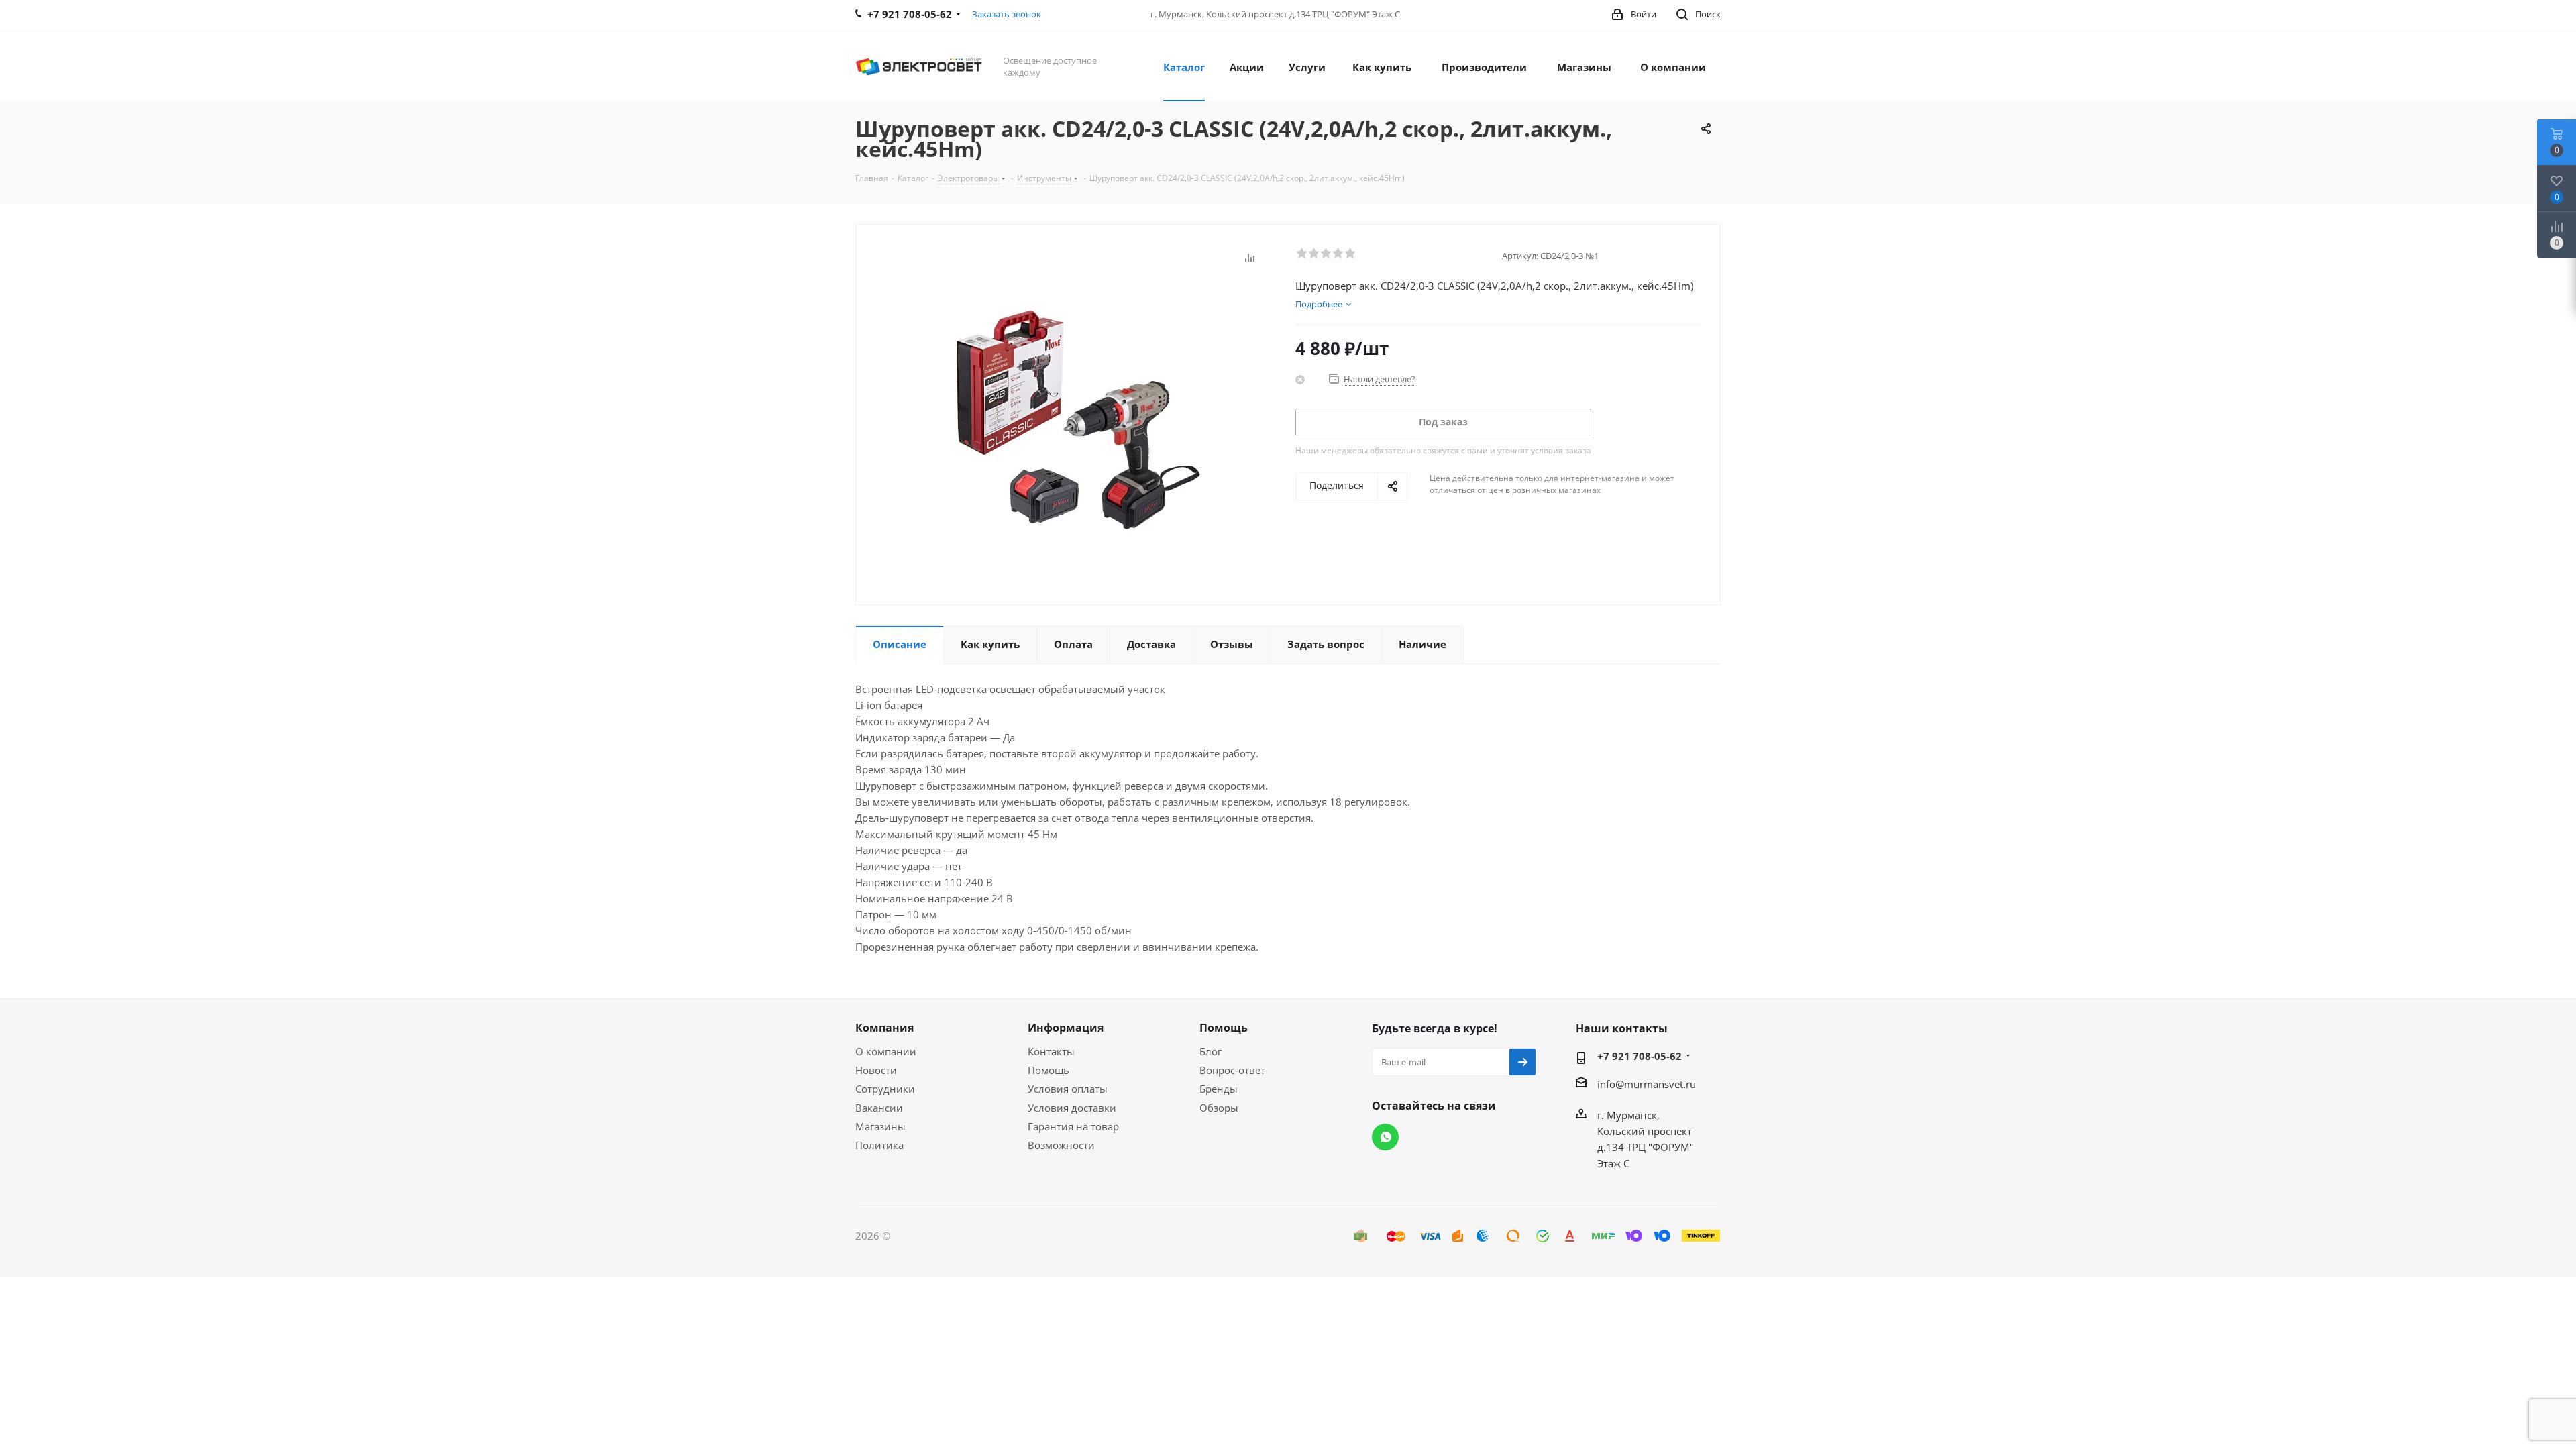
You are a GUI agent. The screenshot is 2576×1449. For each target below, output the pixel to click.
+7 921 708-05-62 (1640, 1056)
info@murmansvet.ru (1647, 1084)
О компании (886, 1051)
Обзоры (1219, 1108)
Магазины (880, 1126)
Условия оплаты (1068, 1089)
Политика (879, 1145)
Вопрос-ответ (1232, 1070)
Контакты (1051, 1051)
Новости (876, 1070)
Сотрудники (885, 1089)
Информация (1066, 1028)
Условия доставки (1072, 1108)
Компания (884, 1028)
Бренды (1219, 1089)
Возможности (1061, 1145)
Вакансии (879, 1108)
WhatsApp (1385, 1137)
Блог (1211, 1051)
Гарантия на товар (1073, 1126)
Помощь (1049, 1070)
